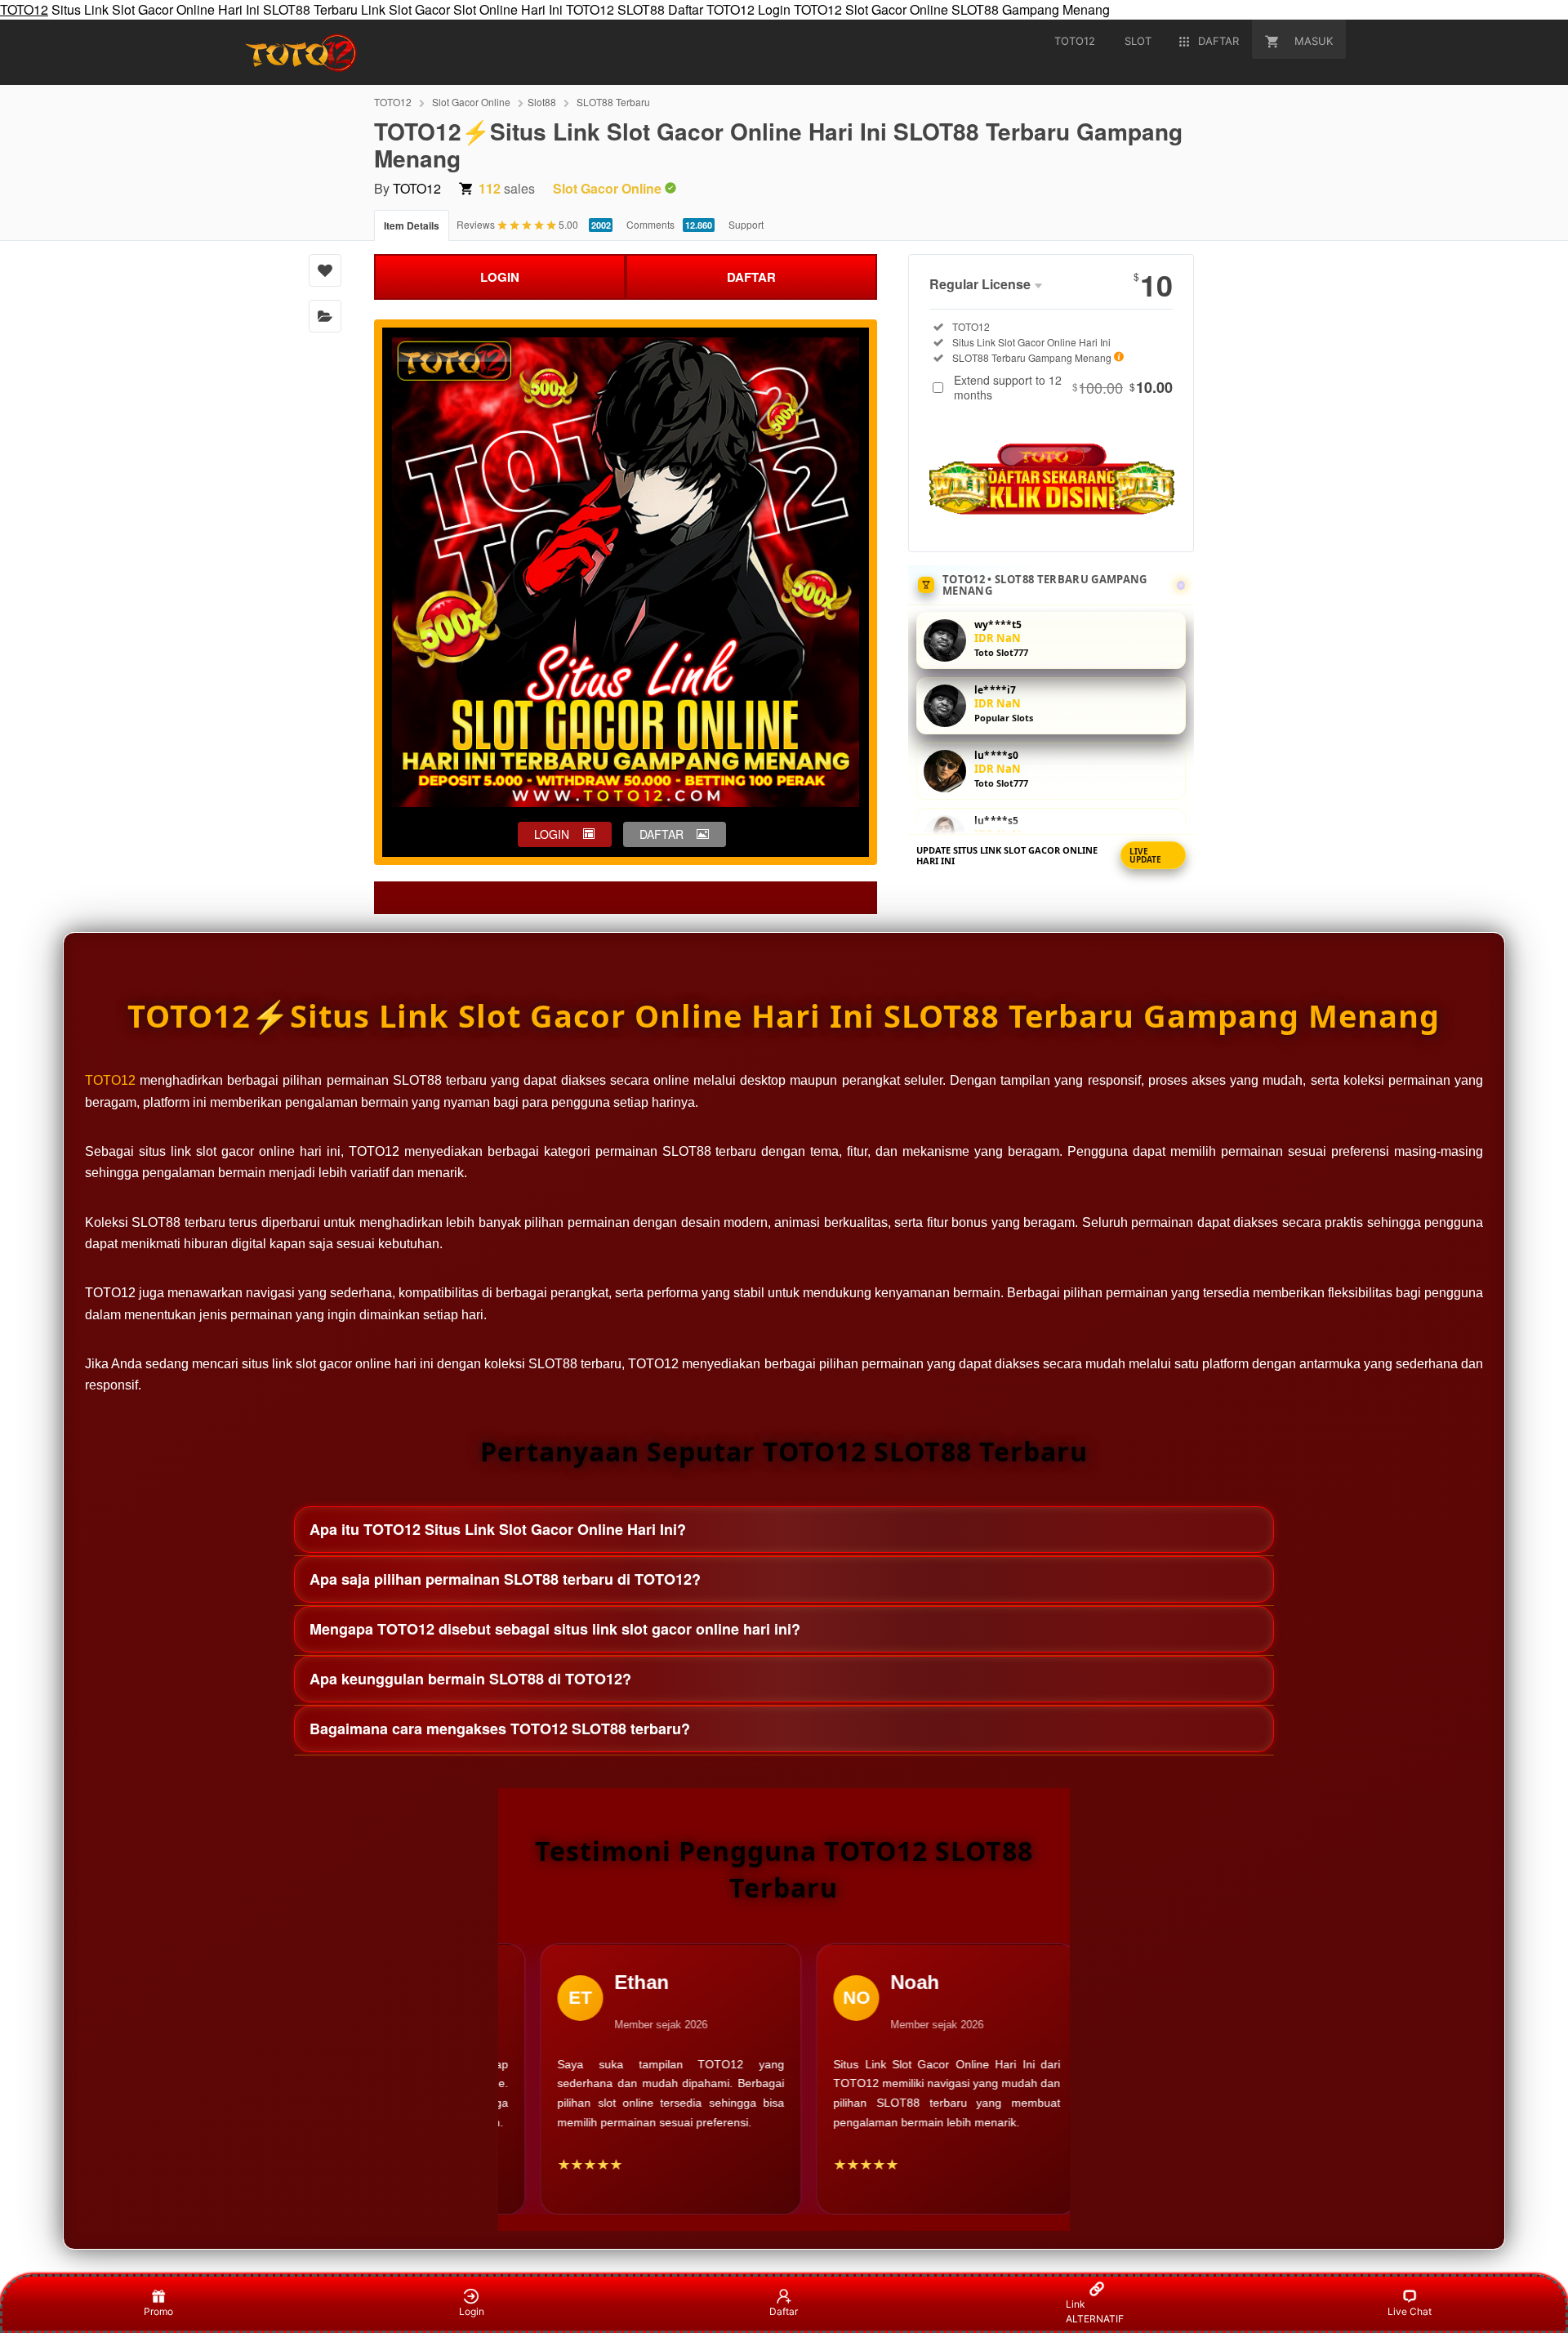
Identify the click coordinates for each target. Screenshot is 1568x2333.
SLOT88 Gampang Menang (1031, 9)
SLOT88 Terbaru (310, 9)
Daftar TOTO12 (711, 9)
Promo (158, 2311)
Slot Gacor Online (897, 9)
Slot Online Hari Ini (508, 9)
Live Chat (1410, 2311)
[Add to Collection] (325, 316)
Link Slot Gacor (405, 9)
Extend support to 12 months (1063, 387)
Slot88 (542, 102)
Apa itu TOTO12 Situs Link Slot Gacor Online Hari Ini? (498, 1529)
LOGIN (500, 277)
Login (472, 2311)
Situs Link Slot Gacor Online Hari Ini (156, 9)
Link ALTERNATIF (1095, 2311)
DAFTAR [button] (661, 834)
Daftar (784, 2311)
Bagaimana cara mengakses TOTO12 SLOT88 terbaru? (500, 1729)
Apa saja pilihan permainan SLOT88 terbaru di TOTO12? (505, 1579)
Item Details (412, 225)
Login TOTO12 (800, 9)
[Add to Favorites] (325, 270)
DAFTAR (751, 277)
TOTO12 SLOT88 (615, 9)
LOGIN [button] (552, 834)
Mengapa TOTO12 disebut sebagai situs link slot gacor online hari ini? (555, 1629)
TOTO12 (24, 9)
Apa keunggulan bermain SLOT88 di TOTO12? (470, 1679)
